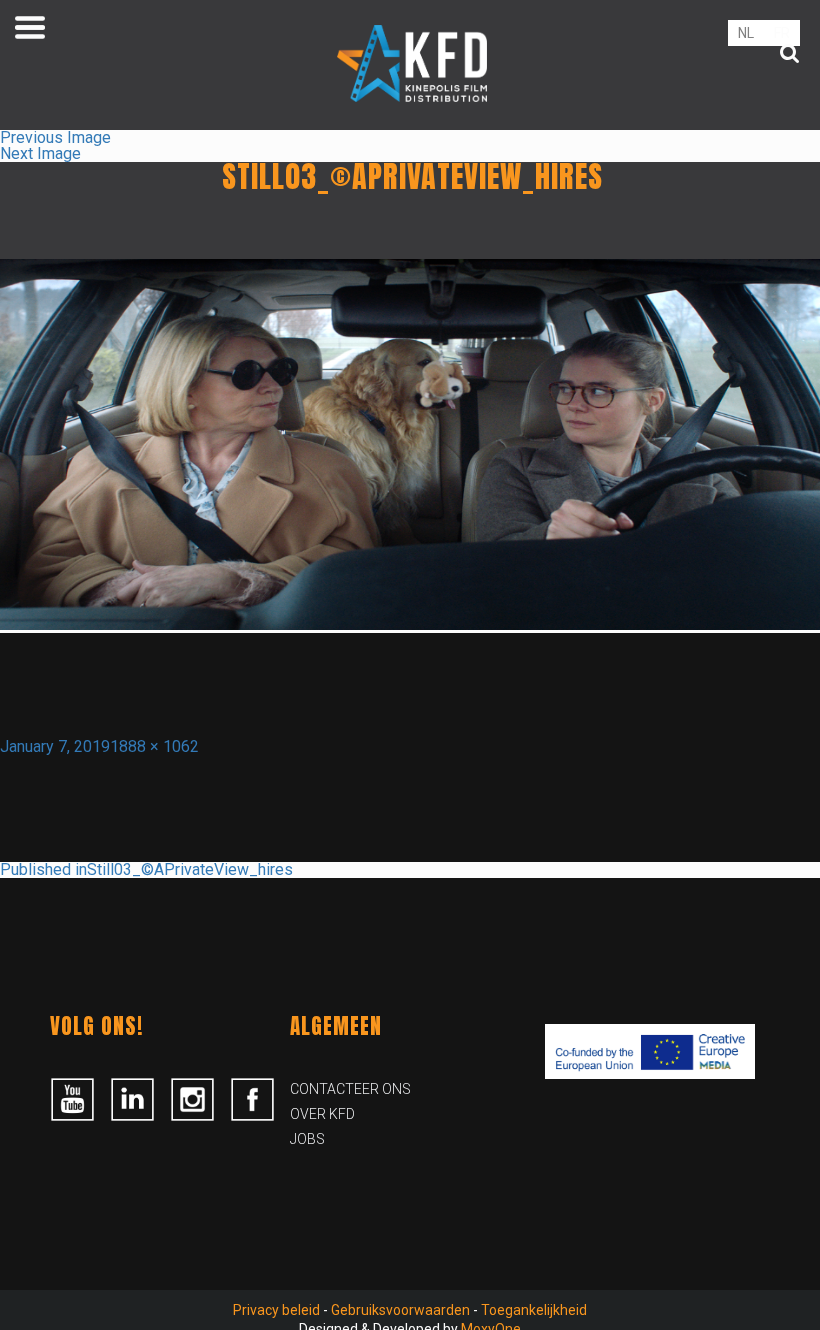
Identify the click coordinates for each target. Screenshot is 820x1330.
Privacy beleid (276, 1310)
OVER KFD (322, 1114)
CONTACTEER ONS (350, 1089)
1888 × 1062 (154, 746)
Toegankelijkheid (534, 1310)
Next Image (40, 153)
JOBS (307, 1139)
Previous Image (55, 137)
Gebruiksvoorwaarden (400, 1310)
